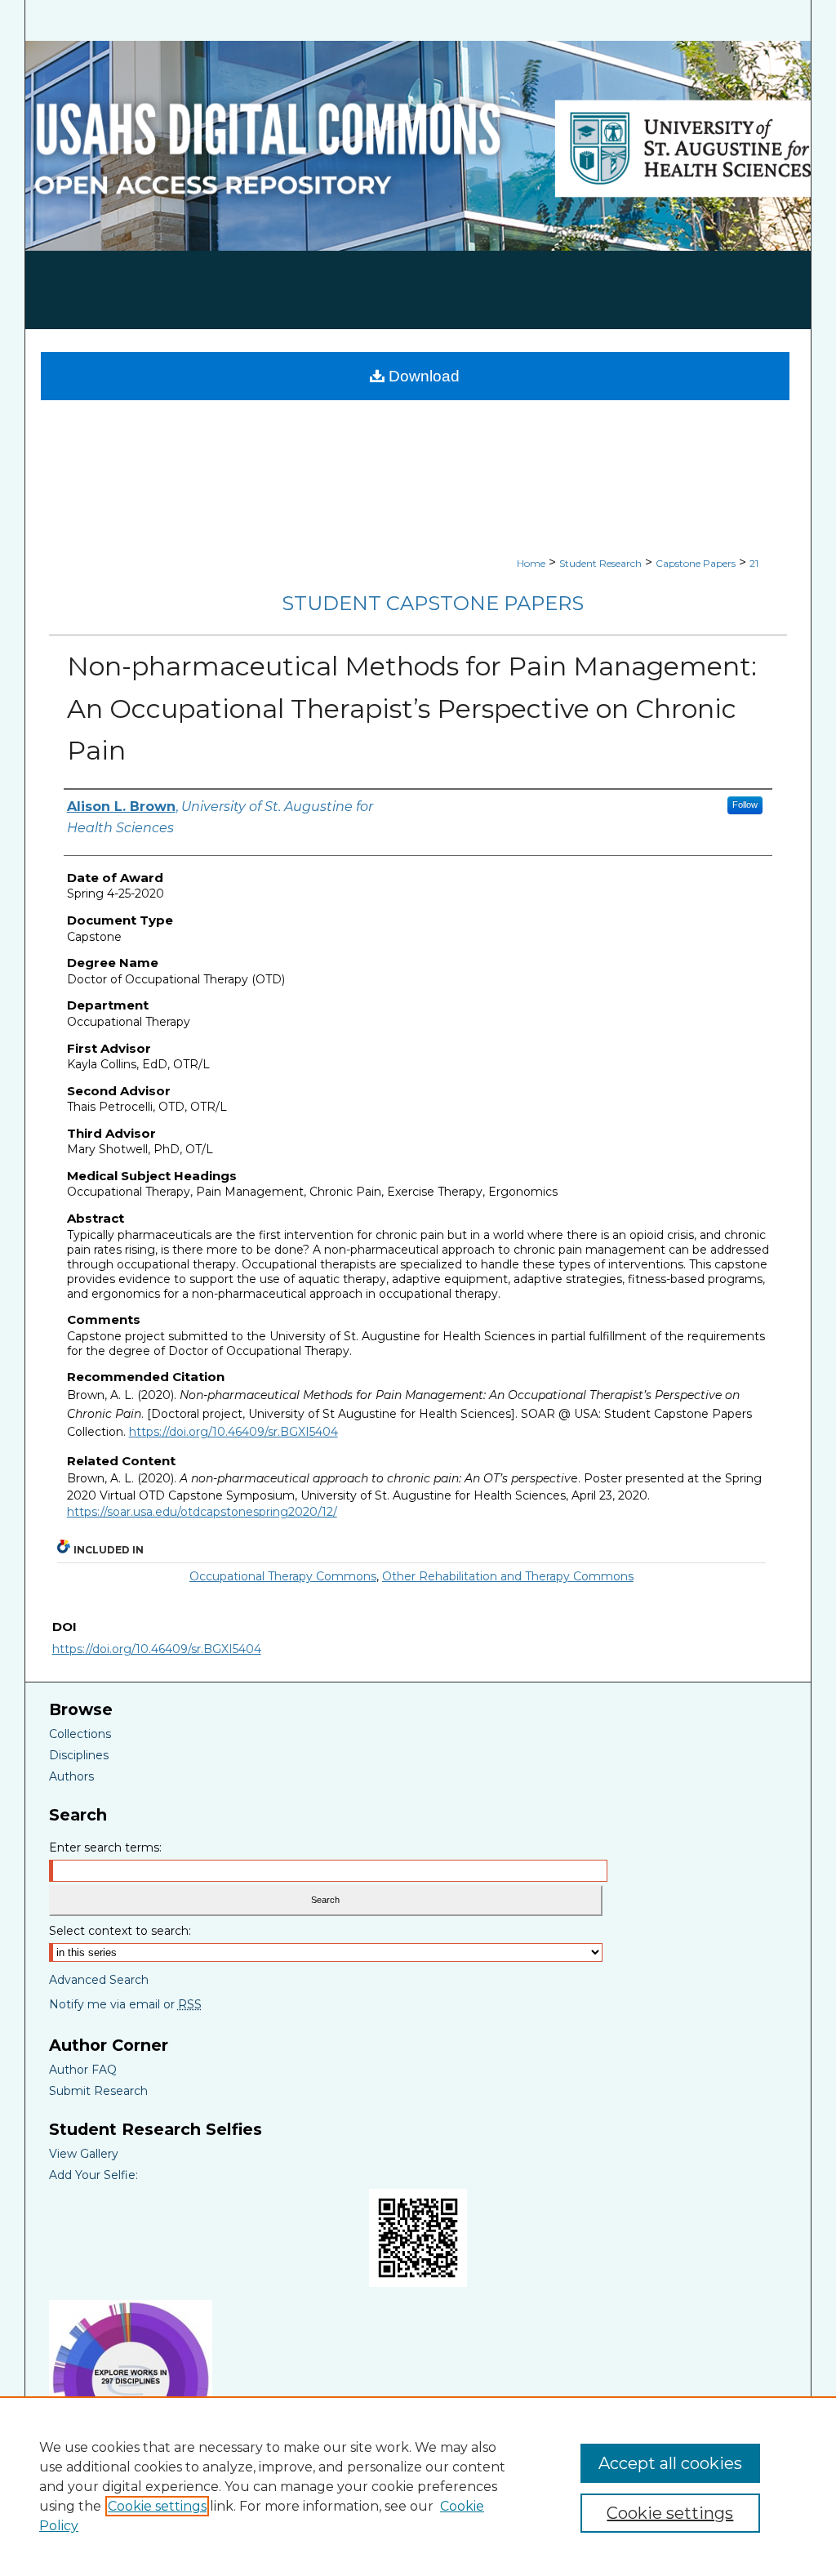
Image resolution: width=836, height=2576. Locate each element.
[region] (418, 2486)
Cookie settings (157, 2506)
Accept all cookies (670, 2463)
